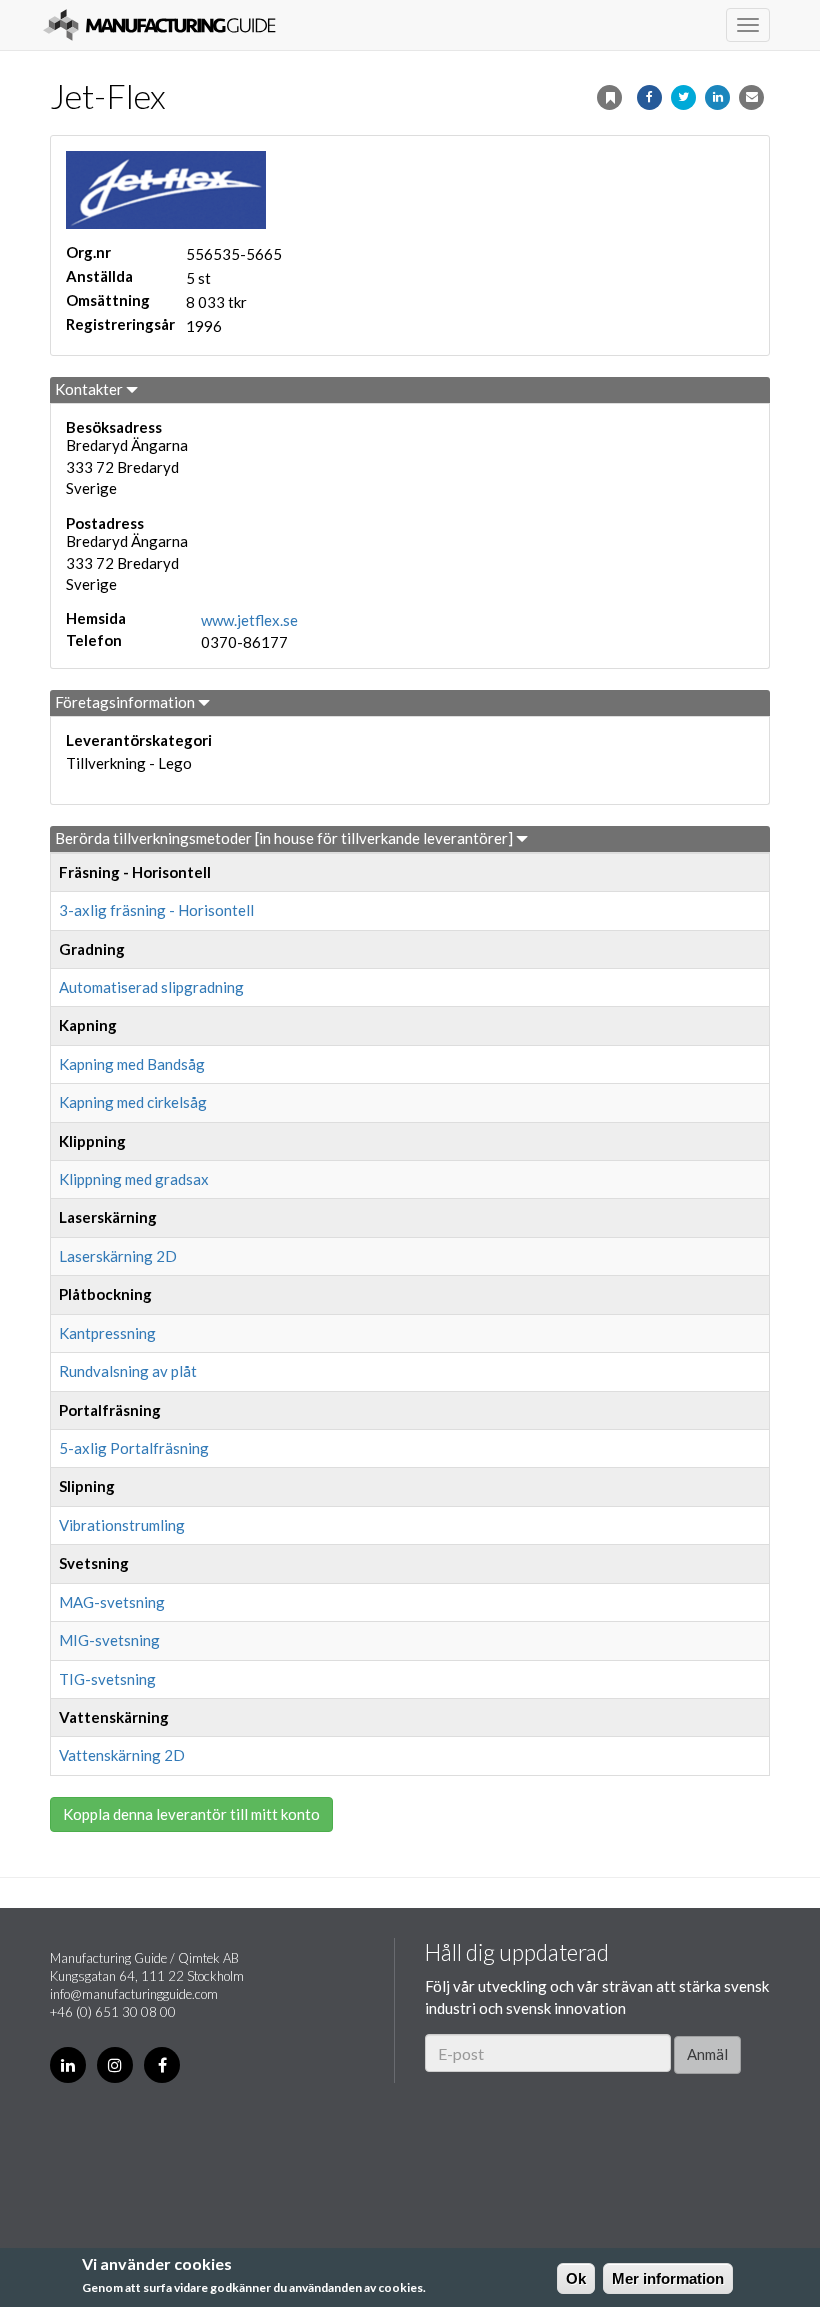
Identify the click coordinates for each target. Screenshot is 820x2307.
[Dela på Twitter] (683, 97)
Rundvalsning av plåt (128, 1371)
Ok (576, 2278)
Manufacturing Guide (159, 25)
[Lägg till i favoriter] (609, 97)
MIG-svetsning (109, 1640)
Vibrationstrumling (122, 1525)
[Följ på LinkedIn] (68, 2065)
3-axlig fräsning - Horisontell (156, 910)
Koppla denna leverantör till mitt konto (191, 1814)
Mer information (668, 2278)
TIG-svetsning (107, 1679)
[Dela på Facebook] (649, 97)
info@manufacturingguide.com (134, 1994)
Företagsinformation (126, 702)
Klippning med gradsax (134, 1179)
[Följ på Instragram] (115, 2065)
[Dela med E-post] (751, 97)
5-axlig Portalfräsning (134, 1448)
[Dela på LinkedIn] (717, 97)
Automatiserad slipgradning (151, 987)
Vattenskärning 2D (122, 1755)
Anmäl (707, 2054)
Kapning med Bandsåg (132, 1064)
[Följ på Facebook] (162, 2065)
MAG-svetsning (112, 1602)
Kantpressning (107, 1333)
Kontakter (90, 389)
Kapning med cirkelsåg (133, 1102)
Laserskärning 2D (118, 1256)
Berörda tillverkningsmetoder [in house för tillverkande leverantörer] (285, 838)
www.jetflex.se (249, 620)
